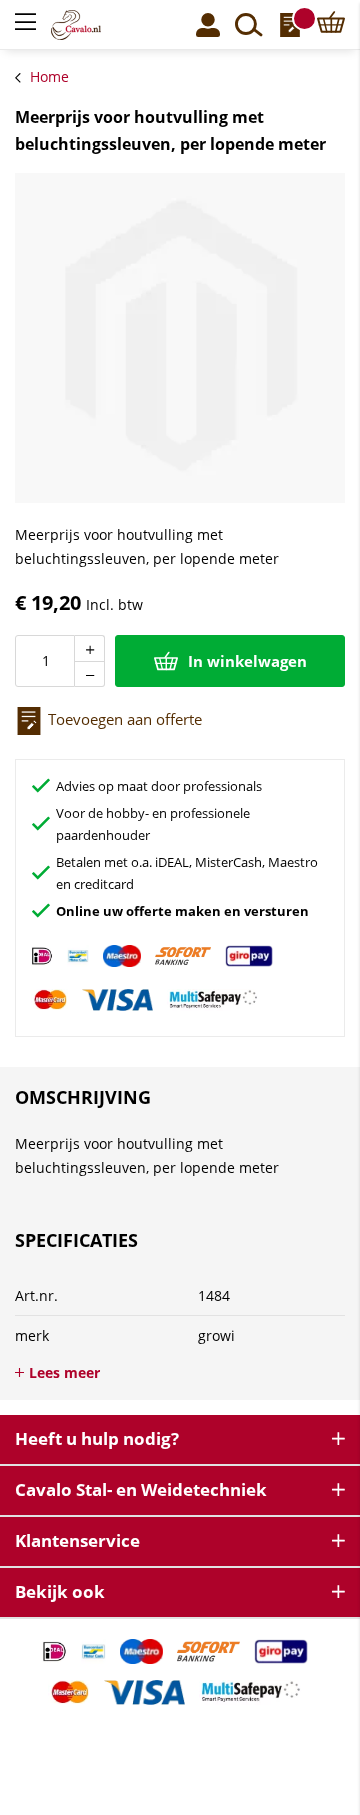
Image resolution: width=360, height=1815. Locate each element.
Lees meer (64, 1372)
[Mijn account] (208, 25)
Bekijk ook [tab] (60, 1591)
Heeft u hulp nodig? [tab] (97, 1438)
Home (49, 76)
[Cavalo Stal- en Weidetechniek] (88, 25)
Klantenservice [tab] (77, 1540)
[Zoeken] (249, 25)
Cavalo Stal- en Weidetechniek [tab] (141, 1489)
